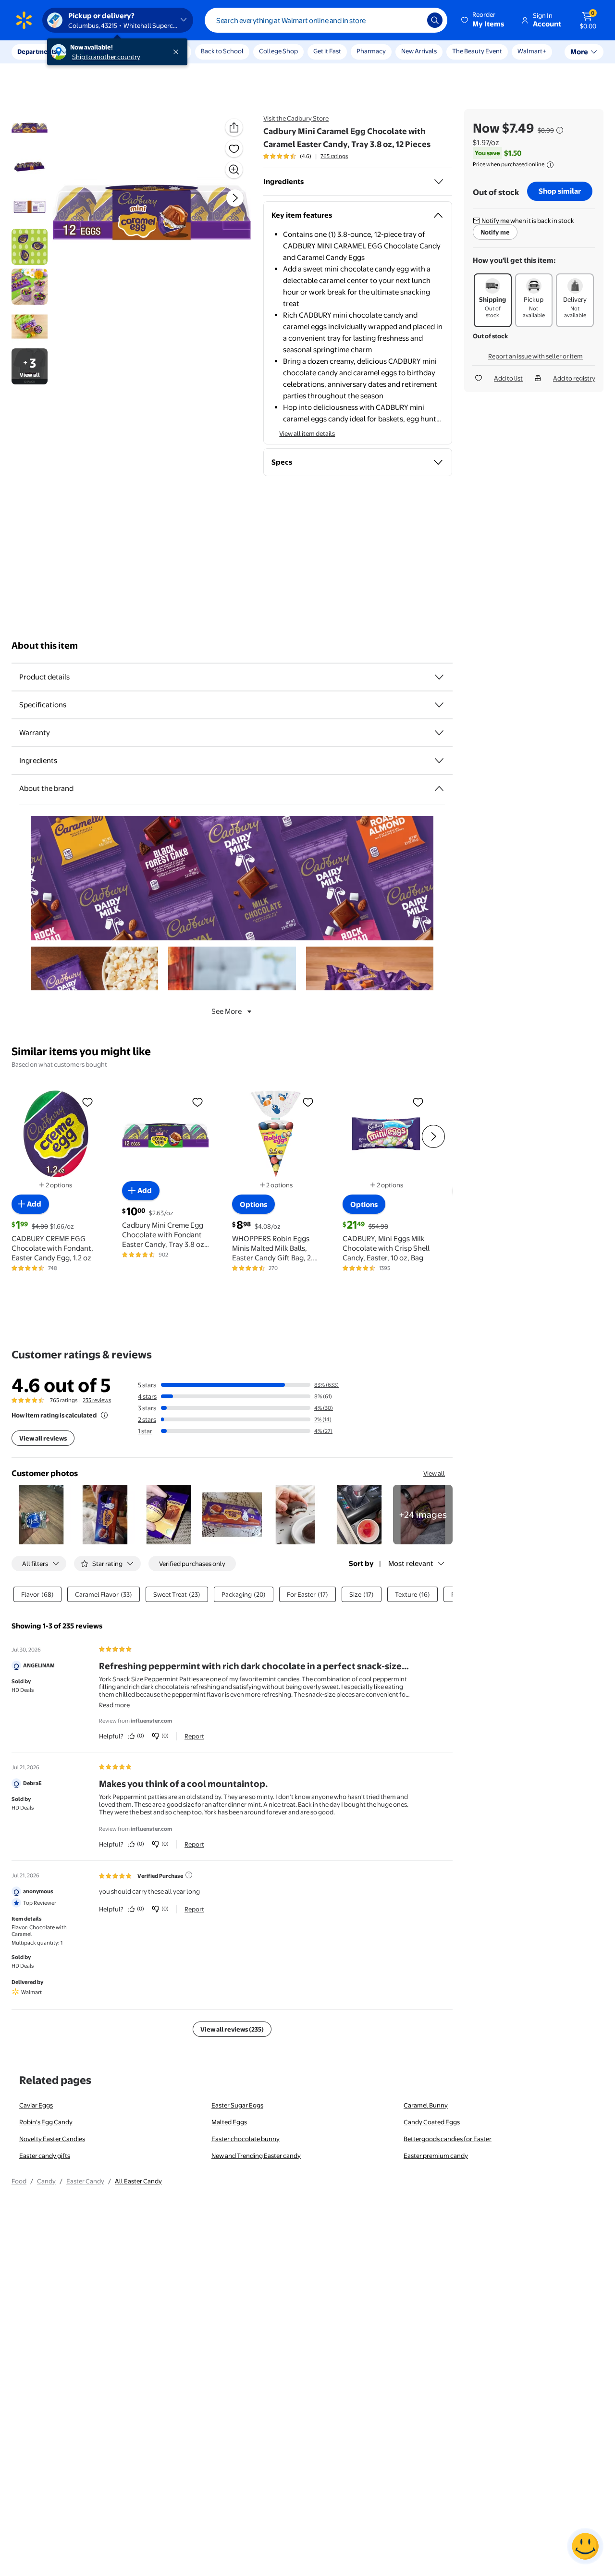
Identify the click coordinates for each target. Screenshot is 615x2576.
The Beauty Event (477, 51)
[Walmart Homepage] (24, 20)
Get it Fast (327, 51)
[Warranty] (439, 733)
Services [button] (97, 51)
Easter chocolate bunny (246, 2139)
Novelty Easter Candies (52, 2139)
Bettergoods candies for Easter (448, 2139)
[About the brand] (439, 789)
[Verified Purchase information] (189, 1875)
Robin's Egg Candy (46, 2122)
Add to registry (574, 378)
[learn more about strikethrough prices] (560, 130)
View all (434, 1473)
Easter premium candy (436, 2156)
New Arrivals (419, 51)
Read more (114, 1705)
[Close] (178, 52)
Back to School (222, 51)
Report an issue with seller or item (535, 356)
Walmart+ (532, 51)
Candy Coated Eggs (432, 2122)
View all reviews (43, 1438)
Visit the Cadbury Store (296, 118)
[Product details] (439, 677)
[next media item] (235, 198)
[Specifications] (439, 705)
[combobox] (326, 20)
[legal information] (550, 165)
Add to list (508, 378)
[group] (306, 156)
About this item (45, 646)
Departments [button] (37, 51)
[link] (423, 1515)
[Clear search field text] (413, 20)
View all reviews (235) (232, 2029)
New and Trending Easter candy (256, 2156)
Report (194, 1736)
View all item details (307, 433)
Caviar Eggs (36, 2105)
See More (227, 1011)
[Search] (435, 20)
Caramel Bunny (426, 2105)
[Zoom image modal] (234, 170)
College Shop (278, 51)
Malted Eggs (229, 2122)
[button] (483, 20)
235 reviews (97, 1400)
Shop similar (560, 191)
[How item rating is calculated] (104, 1415)
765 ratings (334, 156)
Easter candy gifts (45, 2156)
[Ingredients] (439, 182)
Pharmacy (371, 51)
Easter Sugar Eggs (237, 2105)
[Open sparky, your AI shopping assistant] (585, 2546)
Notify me (495, 232)
